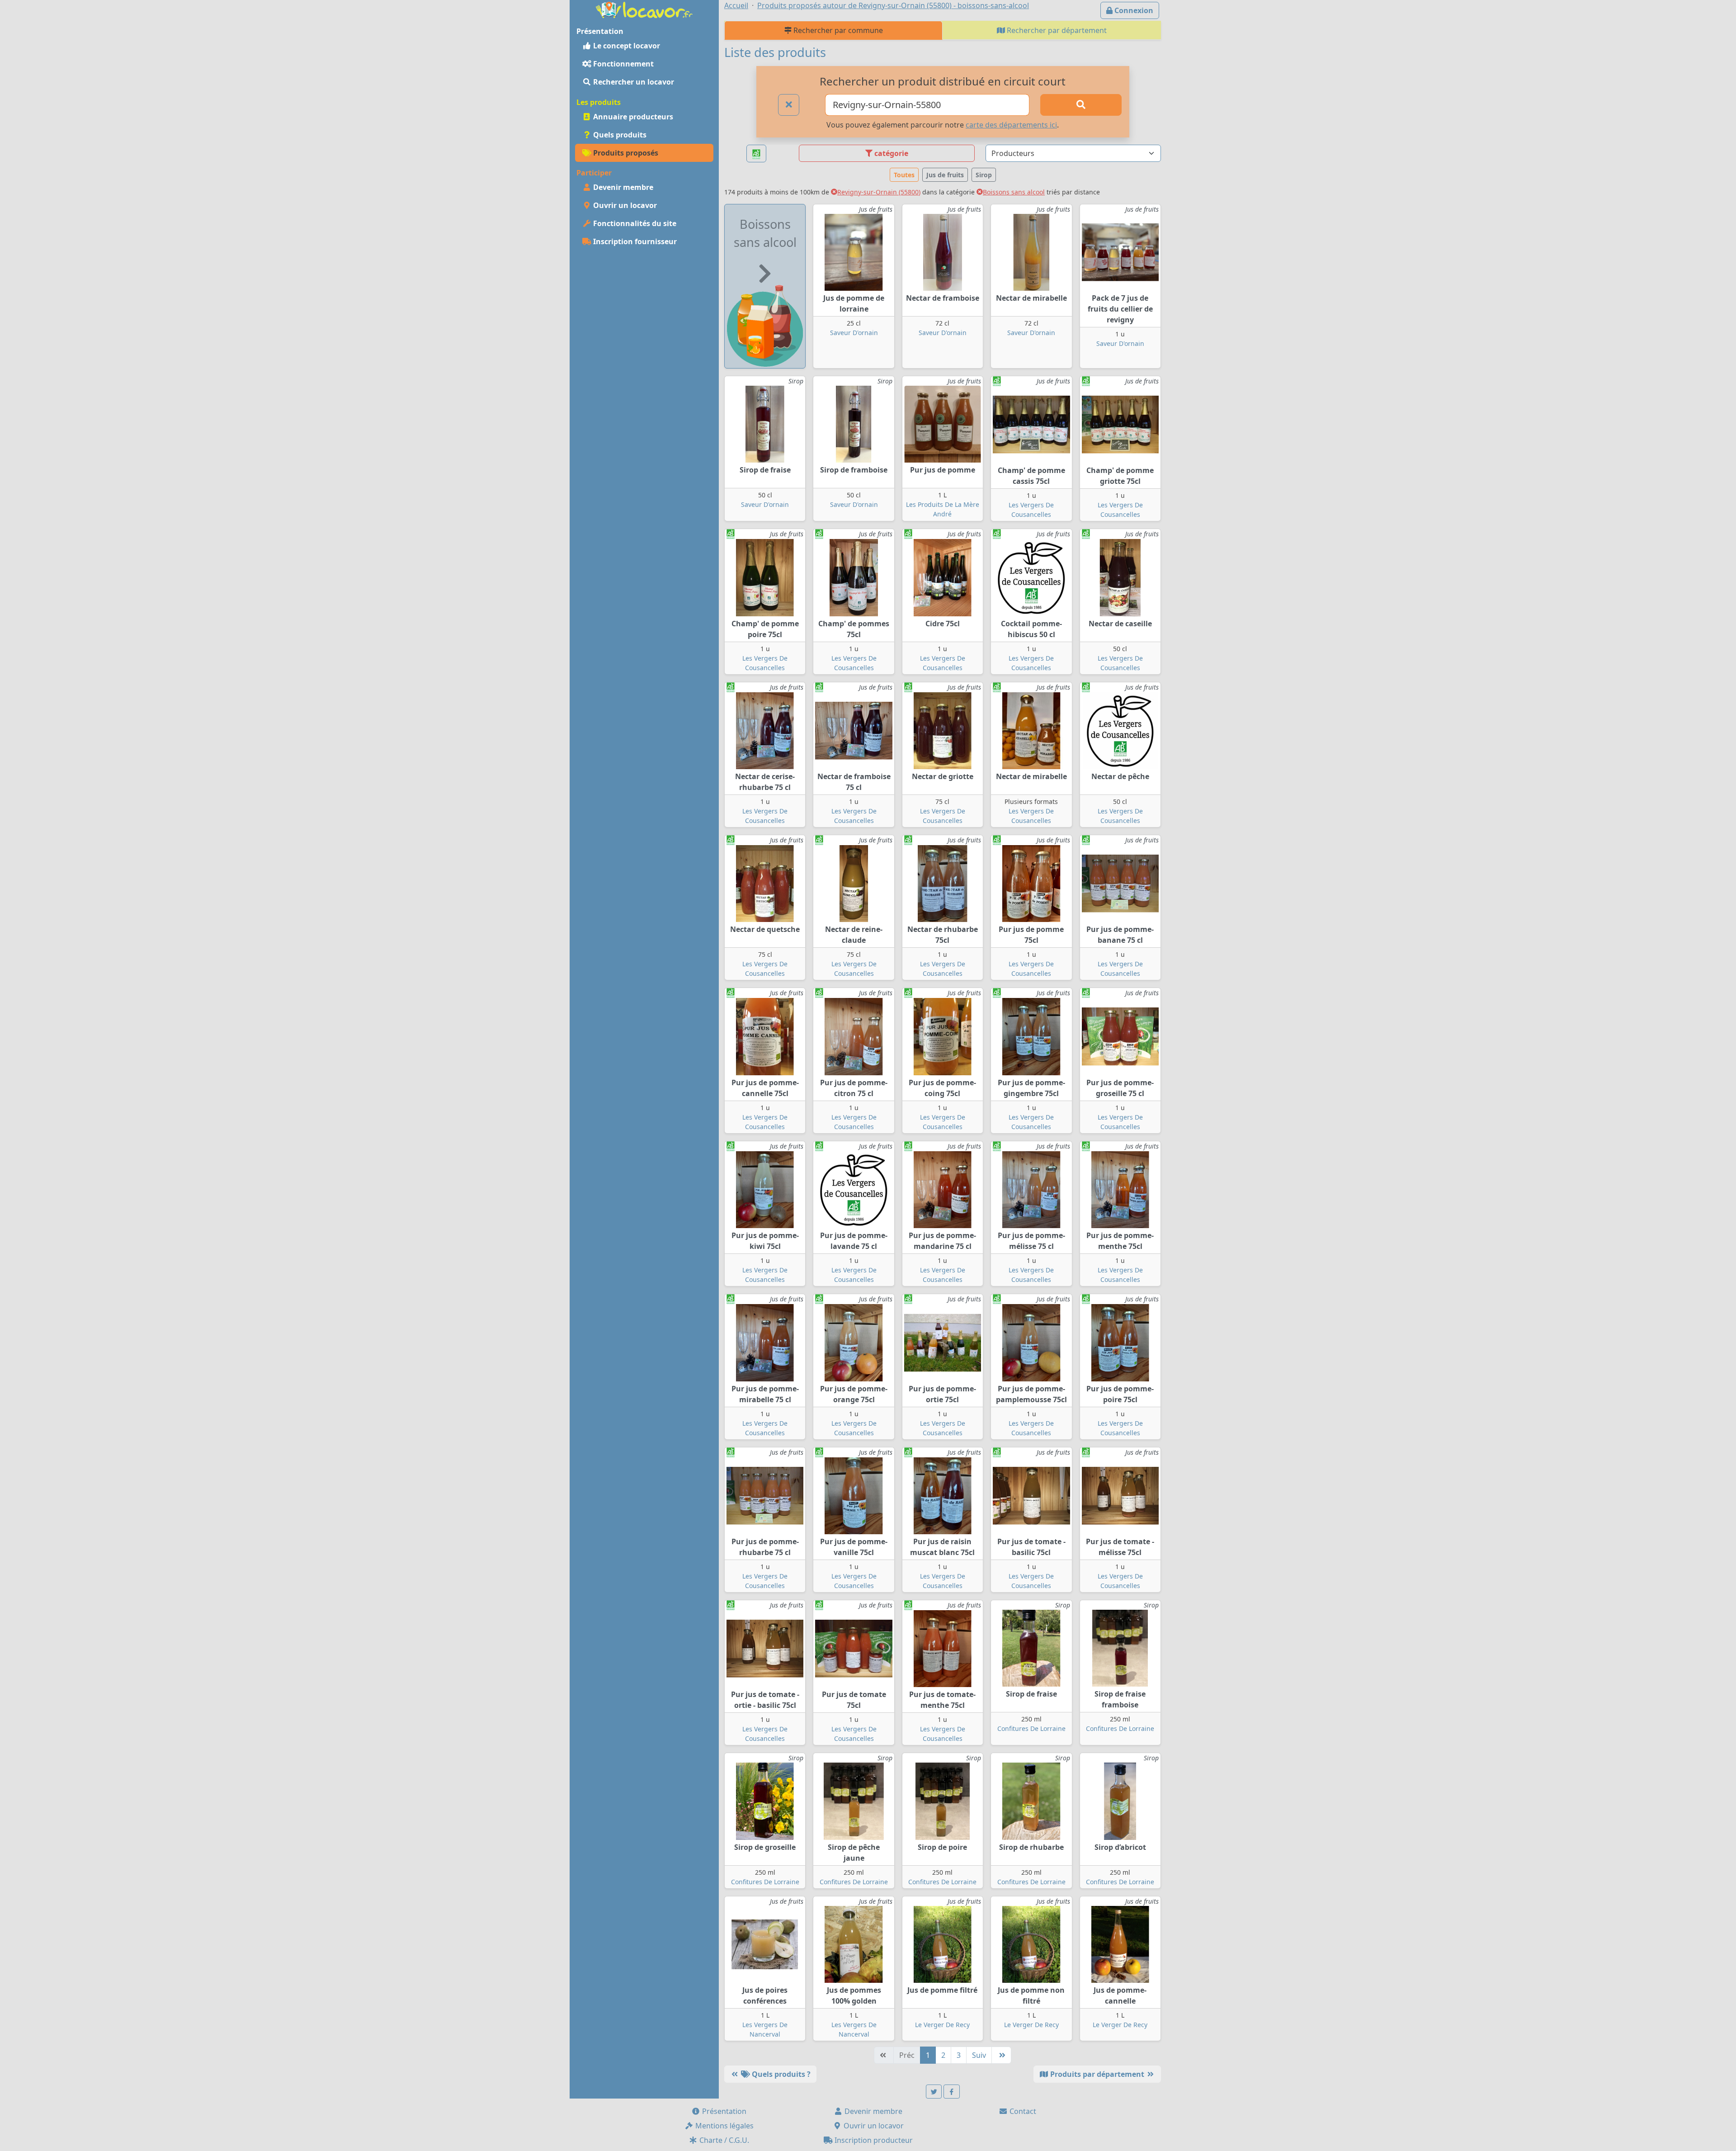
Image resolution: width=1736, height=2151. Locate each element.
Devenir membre (622, 187)
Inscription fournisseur (634, 241)
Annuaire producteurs (632, 117)
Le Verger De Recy (942, 2025)
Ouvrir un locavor (624, 205)
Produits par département (1097, 2074)
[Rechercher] (1081, 105)
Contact (1022, 2111)
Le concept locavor (626, 46)
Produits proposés (625, 153)
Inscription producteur (873, 2140)
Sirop (984, 175)
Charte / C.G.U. (723, 2140)
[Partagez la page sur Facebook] (952, 2092)
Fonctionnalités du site (634, 223)
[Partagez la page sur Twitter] (934, 2092)
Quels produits (619, 135)
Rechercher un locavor (633, 82)
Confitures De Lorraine (1031, 1728)
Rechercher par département (1056, 30)
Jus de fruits (945, 175)
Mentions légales (724, 2126)
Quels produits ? (780, 2074)
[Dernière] (1001, 2055)
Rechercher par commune (837, 30)
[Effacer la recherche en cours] (789, 105)
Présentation (723, 2111)
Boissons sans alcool (1014, 192)
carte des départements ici (1011, 125)
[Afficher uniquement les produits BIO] (756, 154)
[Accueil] (644, 9)
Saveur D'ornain (854, 333)
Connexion (1133, 10)
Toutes (904, 175)
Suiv (979, 2055)
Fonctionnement (623, 64)
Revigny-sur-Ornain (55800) (879, 192)
